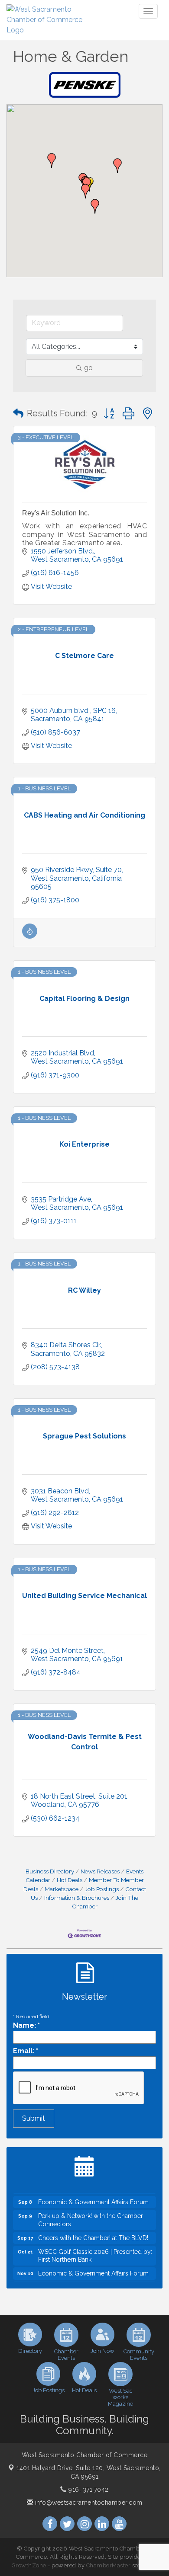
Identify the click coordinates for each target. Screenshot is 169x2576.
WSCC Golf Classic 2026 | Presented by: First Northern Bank (95, 2249)
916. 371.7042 (88, 2490)
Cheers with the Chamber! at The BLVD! (93, 2231)
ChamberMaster (109, 2565)
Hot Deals (70, 1880)
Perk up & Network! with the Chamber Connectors (91, 2213)
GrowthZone (29, 2565)
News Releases (100, 1871)
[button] (52, 160)
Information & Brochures (77, 1898)
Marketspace (62, 1889)
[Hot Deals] (30, 936)
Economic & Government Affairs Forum (93, 2195)
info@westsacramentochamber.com (88, 2502)
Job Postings (102, 1889)
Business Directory (50, 1871)
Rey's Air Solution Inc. (56, 513)
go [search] (88, 368)
